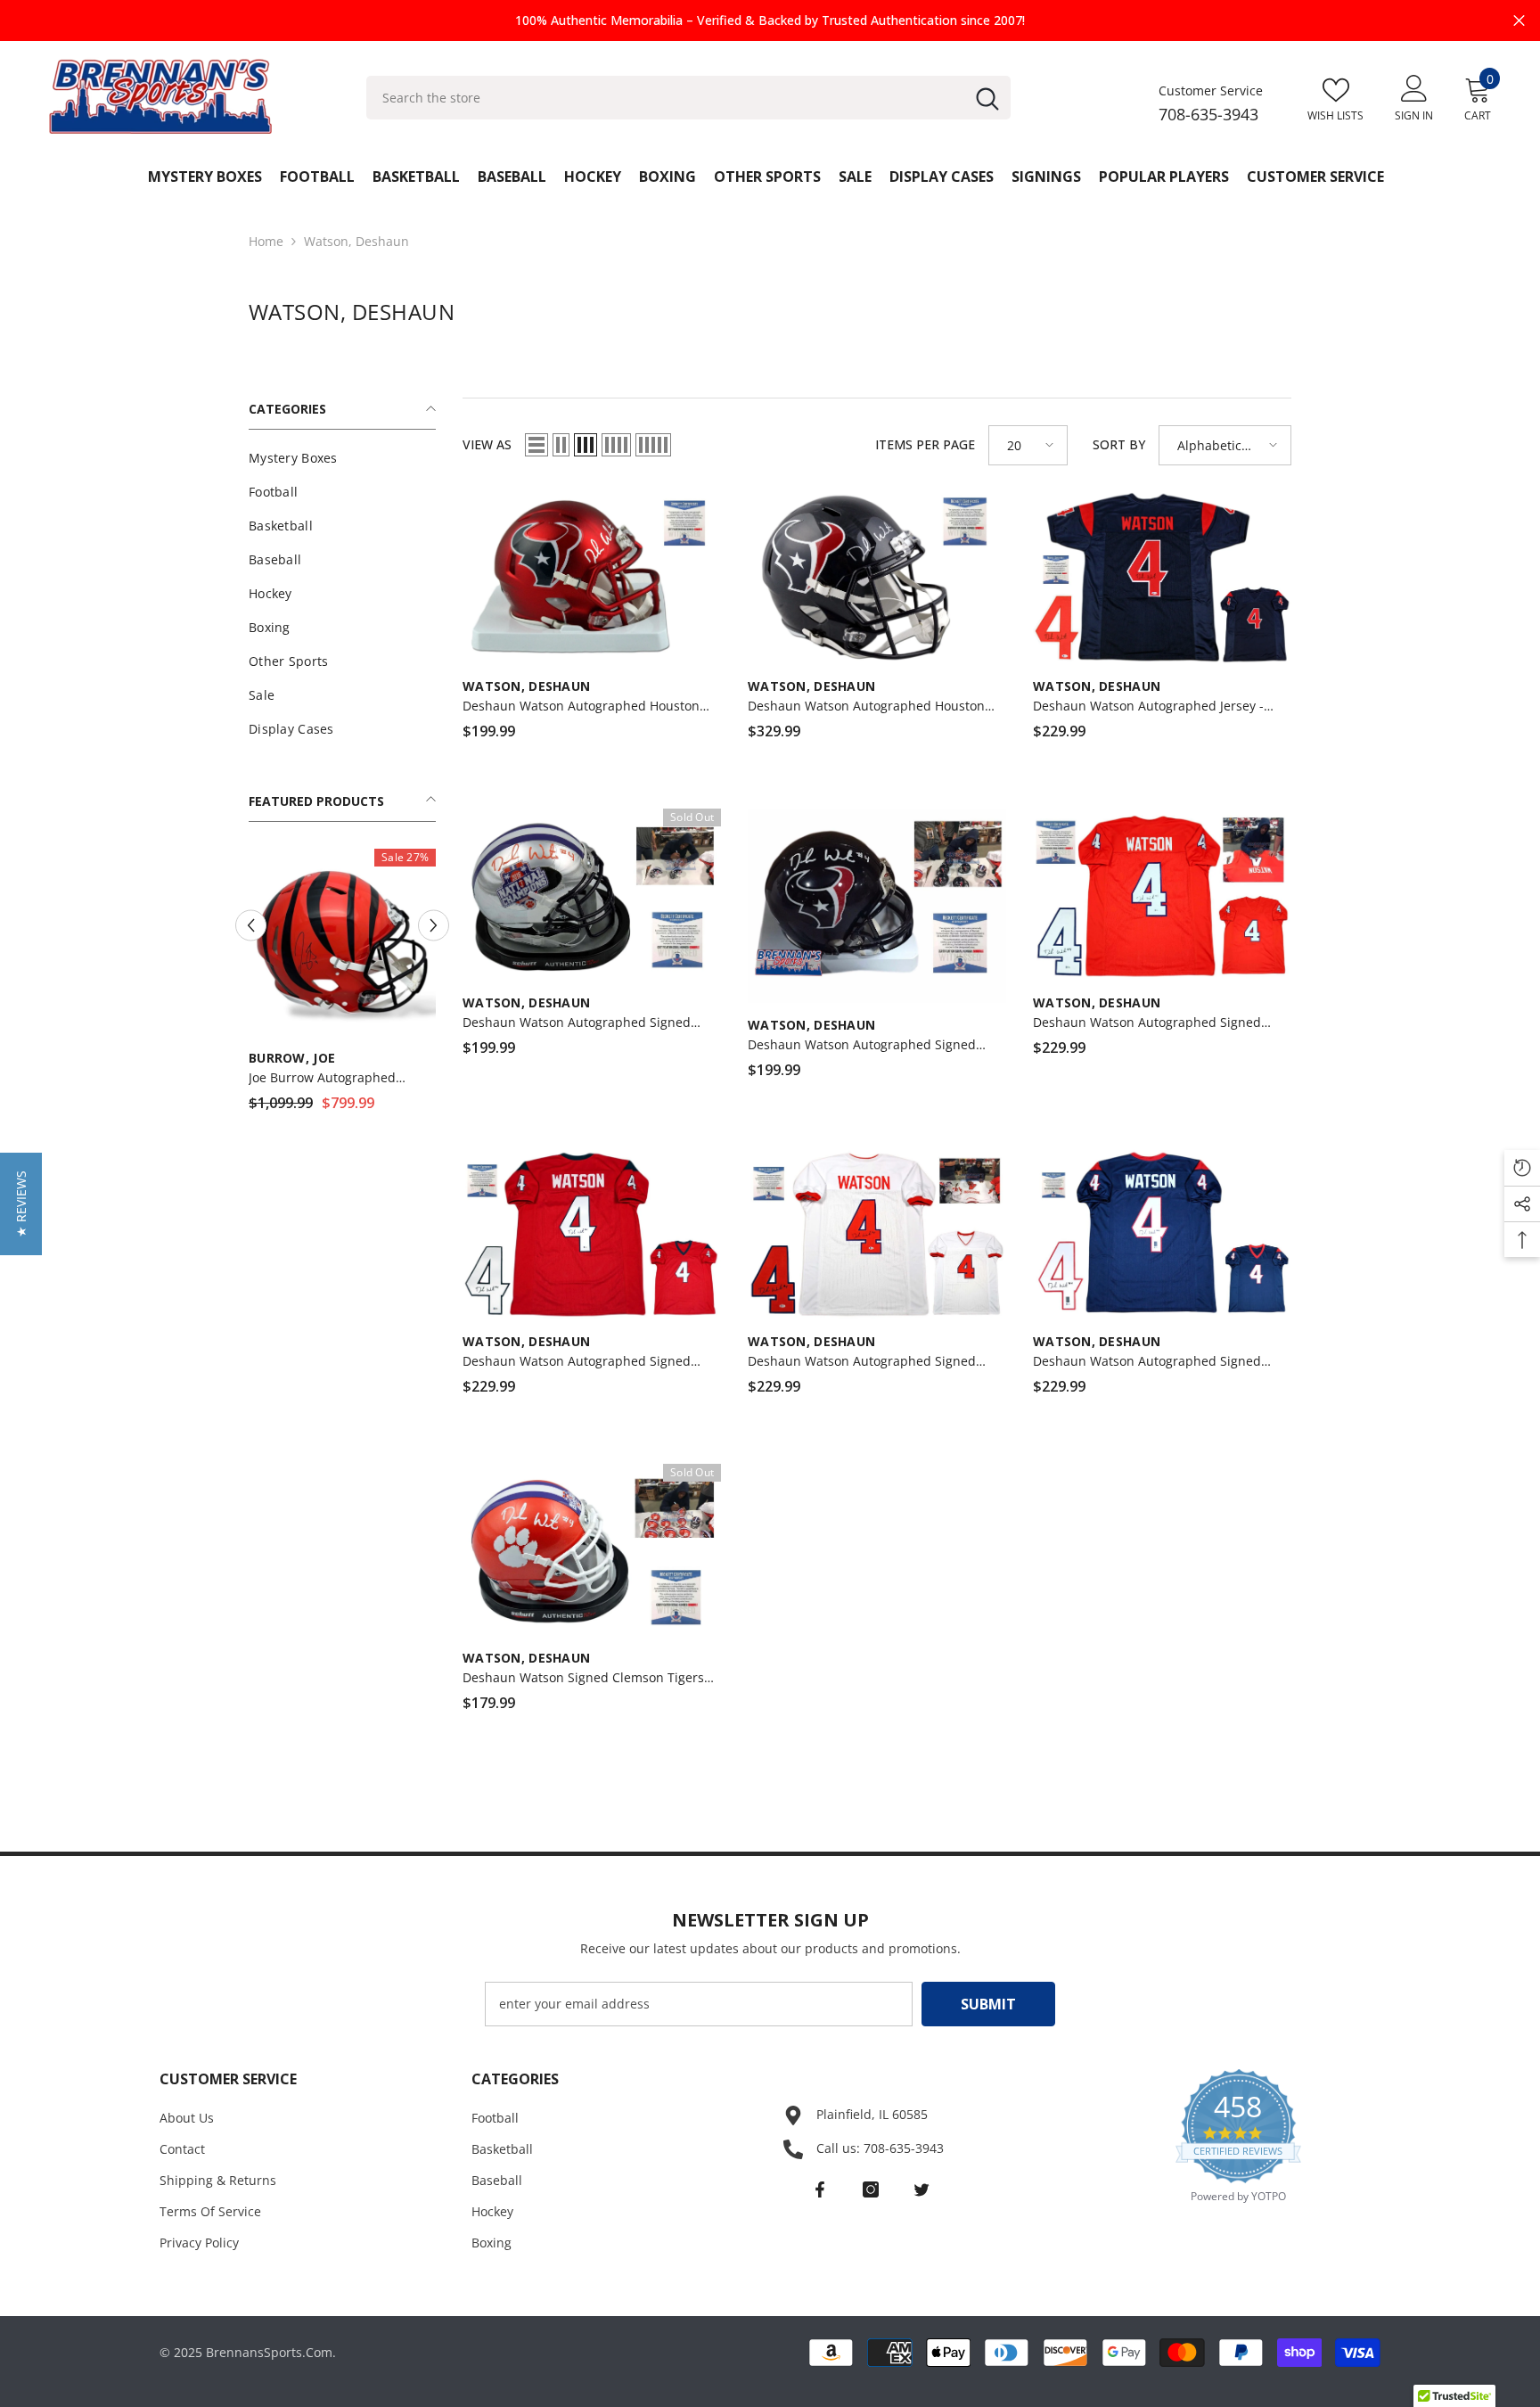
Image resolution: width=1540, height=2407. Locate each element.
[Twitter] (922, 2189)
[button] (537, 445)
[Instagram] (871, 2189)
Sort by (1119, 444)
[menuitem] (342, 458)
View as (487, 444)
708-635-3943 (1208, 114)
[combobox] (665, 98)
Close (1519, 21)
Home (266, 241)
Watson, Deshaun (356, 241)
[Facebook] (820, 2189)
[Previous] (251, 912)
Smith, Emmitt (300, 1030)
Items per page (925, 444)
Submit (988, 2004)
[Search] (688, 98)
